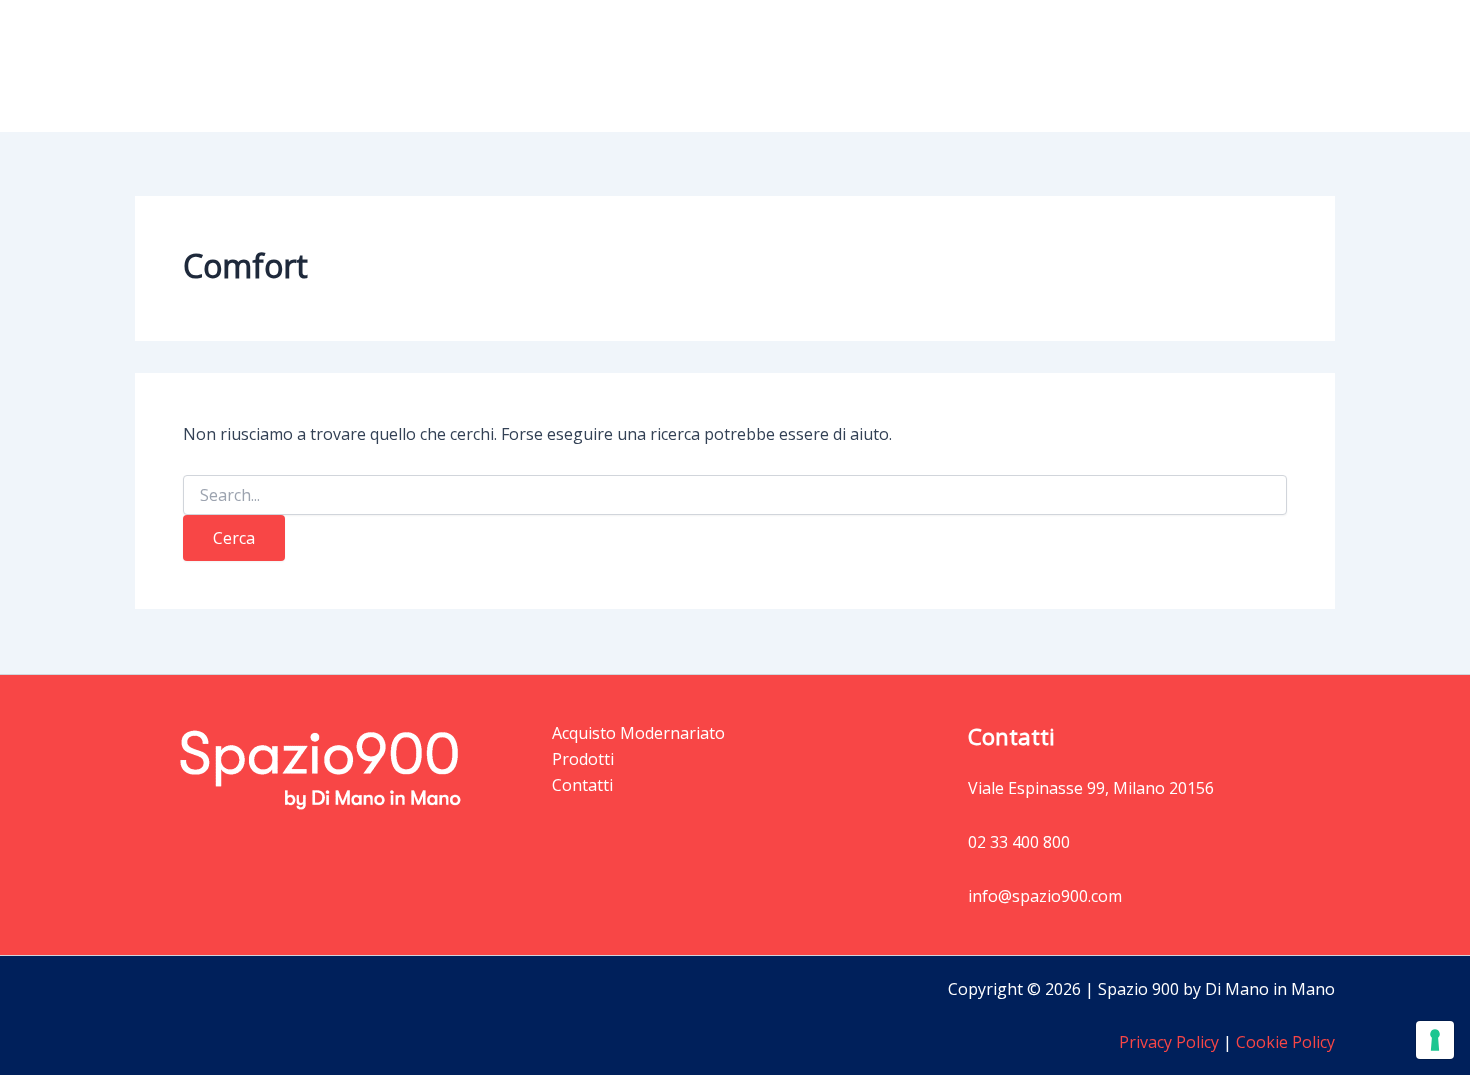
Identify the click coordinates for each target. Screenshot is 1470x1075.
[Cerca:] (735, 495)
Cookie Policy (1283, 1042)
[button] (1011, 66)
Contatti (1288, 66)
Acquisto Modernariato (1139, 66)
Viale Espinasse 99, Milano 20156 (1091, 788)
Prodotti (970, 66)
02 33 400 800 (1019, 842)
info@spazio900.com (1045, 896)
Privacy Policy (1169, 1042)
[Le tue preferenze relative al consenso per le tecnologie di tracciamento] (1435, 1040)
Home (884, 66)
